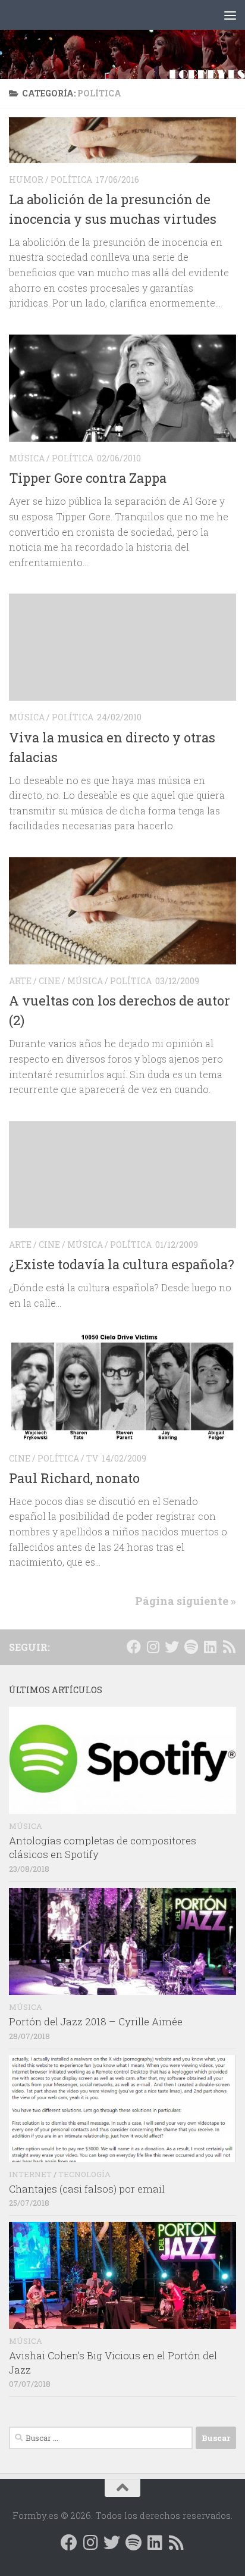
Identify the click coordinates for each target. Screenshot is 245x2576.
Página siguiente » (186, 1601)
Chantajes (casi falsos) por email (87, 2189)
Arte (20, 981)
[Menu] (230, 15)
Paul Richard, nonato (74, 1478)
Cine (49, 981)
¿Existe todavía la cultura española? (122, 1264)
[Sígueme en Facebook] (134, 1647)
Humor (26, 179)
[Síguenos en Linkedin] (210, 1647)
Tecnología (84, 2174)
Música (27, 458)
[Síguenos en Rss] (229, 1647)
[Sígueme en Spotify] (191, 1647)
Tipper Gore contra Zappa (88, 478)
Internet (30, 2174)
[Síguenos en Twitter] (172, 1647)
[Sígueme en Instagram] (153, 1647)
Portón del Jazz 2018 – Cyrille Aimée (96, 2021)
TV (92, 1458)
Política (71, 179)
